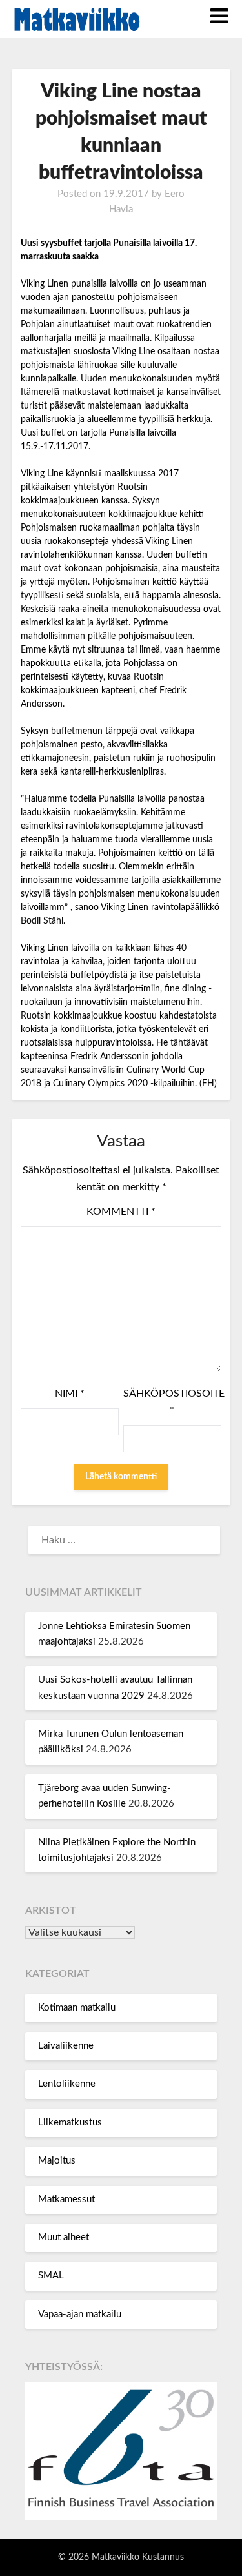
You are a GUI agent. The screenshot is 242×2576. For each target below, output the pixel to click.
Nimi (70, 1394)
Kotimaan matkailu (77, 2008)
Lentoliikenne (67, 2084)
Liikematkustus (70, 2123)
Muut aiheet (64, 2237)
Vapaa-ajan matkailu (80, 2314)
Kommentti (121, 1212)
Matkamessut (66, 2199)
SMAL (51, 2276)
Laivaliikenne (66, 2046)
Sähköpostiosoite (172, 1402)
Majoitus (57, 2161)
